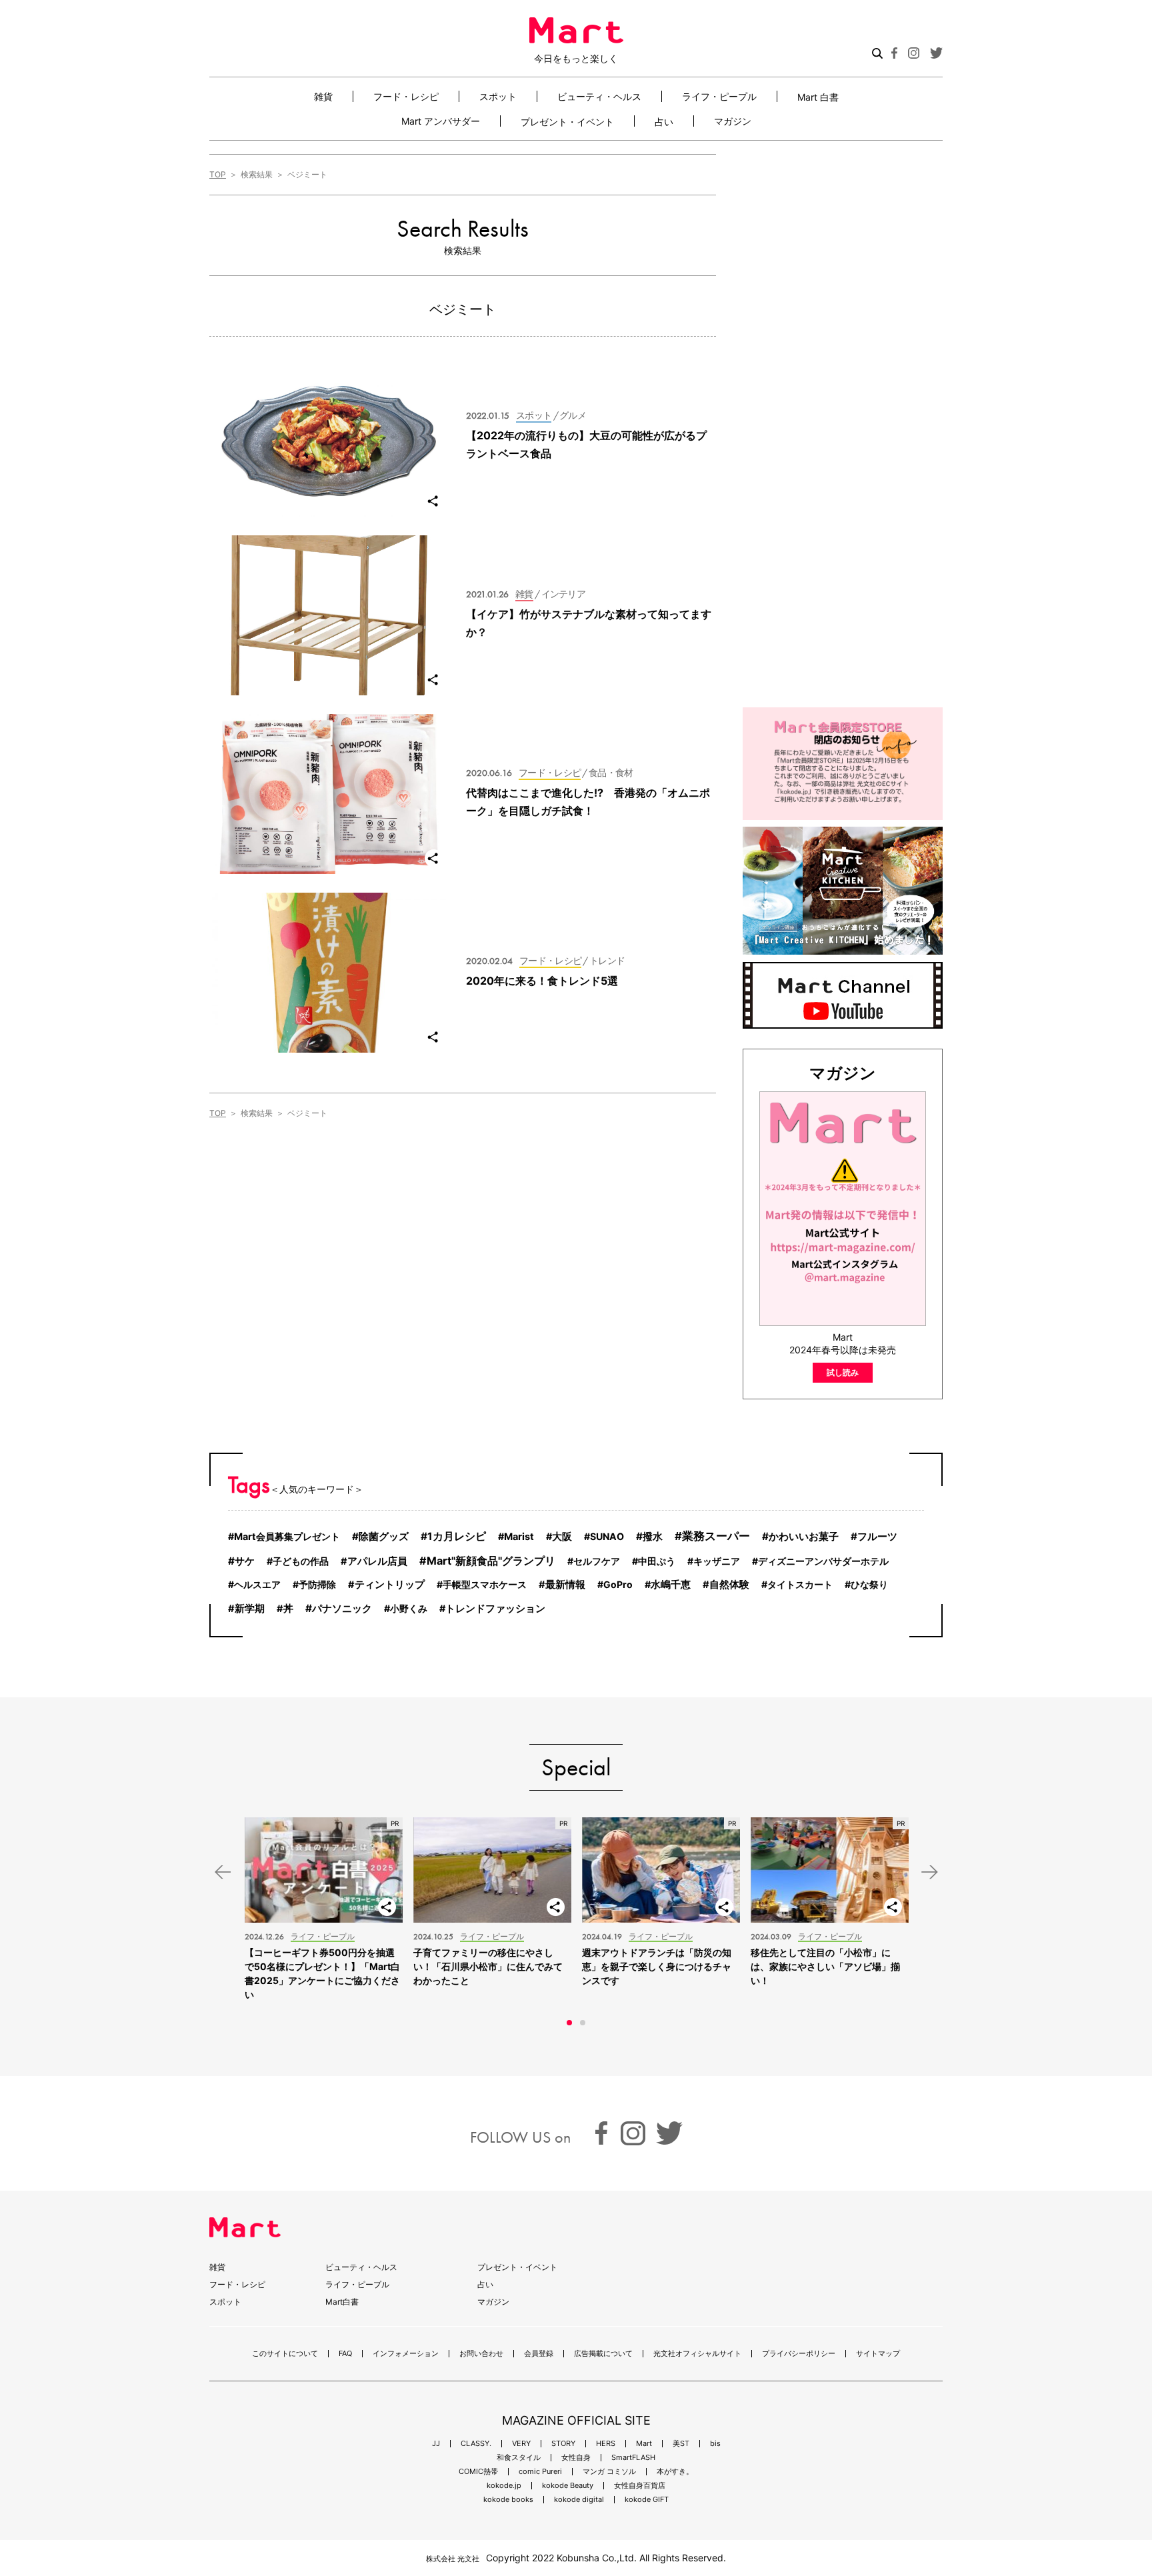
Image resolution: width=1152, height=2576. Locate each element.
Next (929, 1872)
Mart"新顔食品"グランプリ (491, 1561)
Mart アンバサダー (441, 121)
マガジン (733, 121)
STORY (563, 2444)
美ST (681, 2444)
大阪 (562, 1537)
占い (664, 121)
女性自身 (576, 2458)
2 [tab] (583, 2023)
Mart (644, 2444)
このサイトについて (285, 2354)
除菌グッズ (384, 1536)
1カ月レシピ (457, 1536)
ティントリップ (390, 1585)
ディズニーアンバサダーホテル (823, 1561)
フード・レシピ (406, 96)
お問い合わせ (481, 2354)
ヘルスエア (257, 1584)
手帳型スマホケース (485, 1584)
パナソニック (342, 1608)
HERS (606, 2444)
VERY (521, 2444)
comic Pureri (540, 2472)
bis (715, 2444)
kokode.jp (504, 2486)
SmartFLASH (633, 2458)
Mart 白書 (818, 97)
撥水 (653, 1536)
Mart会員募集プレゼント (287, 1536)
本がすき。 (675, 2472)
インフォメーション (406, 2354)
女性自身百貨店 (640, 2486)
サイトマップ (878, 2354)
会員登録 (539, 2354)
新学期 (250, 1609)
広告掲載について (603, 2354)
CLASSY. (476, 2444)
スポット (498, 96)
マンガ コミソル (609, 2472)
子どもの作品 (301, 1561)
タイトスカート (800, 1584)
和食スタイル (519, 2458)
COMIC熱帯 (478, 2472)
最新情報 (565, 1585)
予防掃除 (317, 1584)
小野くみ (409, 1608)
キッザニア (717, 1561)
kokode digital (579, 2500)
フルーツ (877, 1536)
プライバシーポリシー (799, 2354)
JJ (436, 2444)
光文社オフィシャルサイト (697, 2354)
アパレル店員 (377, 1561)
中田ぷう (657, 1561)
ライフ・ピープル (719, 96)
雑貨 (323, 96)
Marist (519, 1537)
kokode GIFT (647, 2500)
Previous (223, 1872)
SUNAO (607, 1536)
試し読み (843, 1372)
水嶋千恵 (671, 1585)
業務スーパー (716, 1536)
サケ (245, 1561)
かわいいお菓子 (804, 1536)
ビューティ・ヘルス (599, 96)
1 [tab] (569, 2023)
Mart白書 (342, 2302)
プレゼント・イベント (567, 121)
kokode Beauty (568, 2486)
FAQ (345, 2354)
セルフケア (597, 1561)
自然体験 (729, 1585)
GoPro (618, 1584)
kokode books (508, 2500)
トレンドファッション (495, 1609)
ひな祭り (869, 1584)
